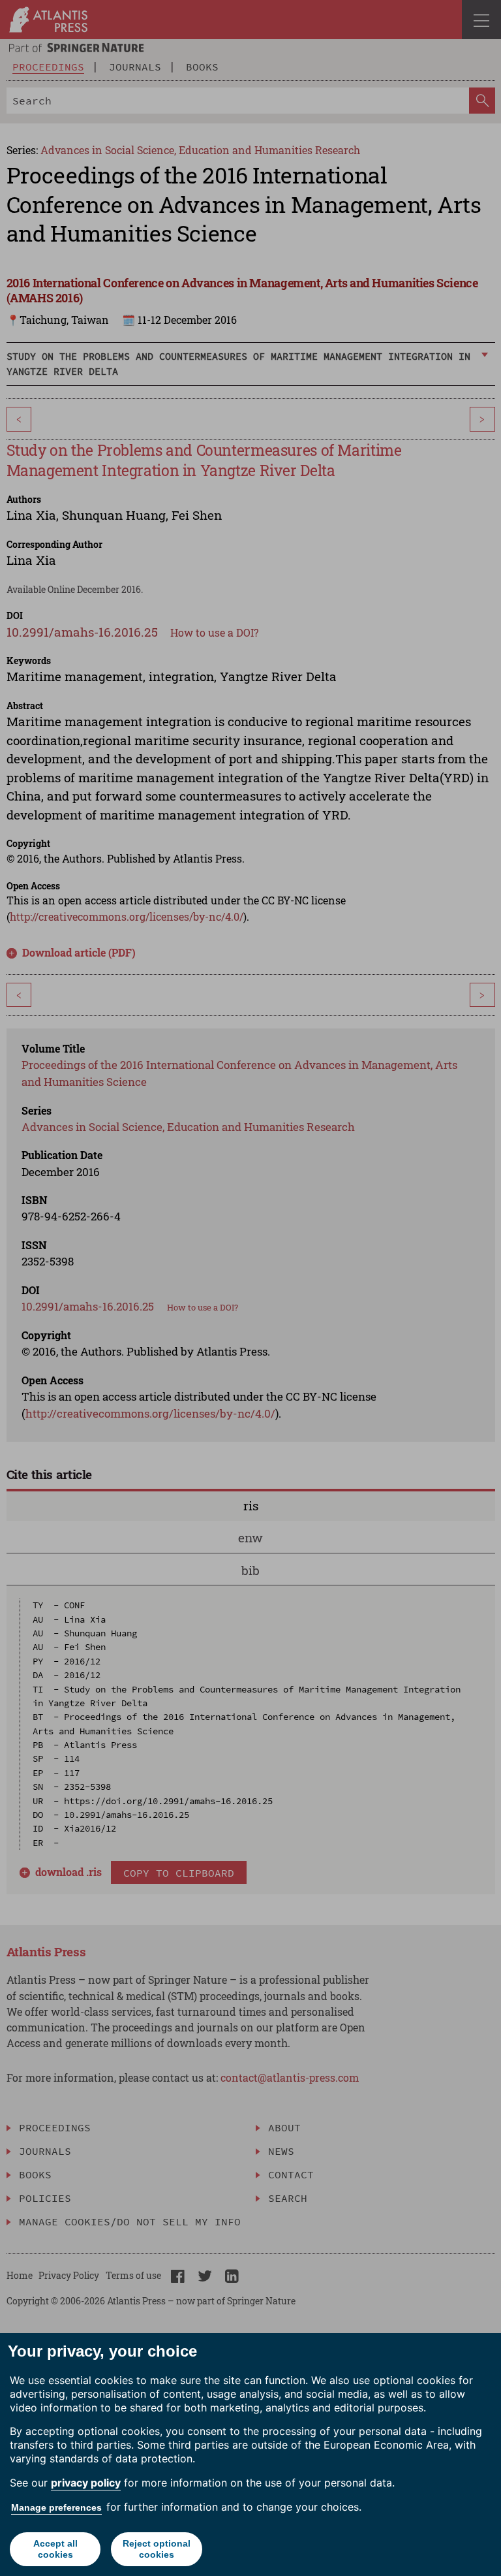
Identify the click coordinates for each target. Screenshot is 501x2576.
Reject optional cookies (157, 2549)
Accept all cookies (55, 2549)
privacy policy (86, 2483)
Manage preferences (56, 2507)
